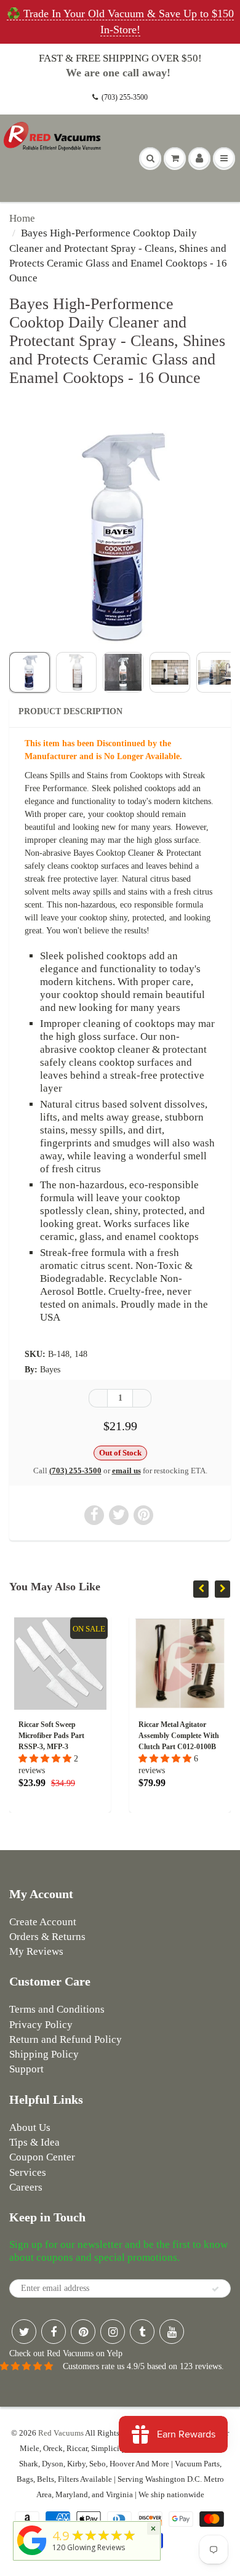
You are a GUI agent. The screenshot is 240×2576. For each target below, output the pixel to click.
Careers (26, 2187)
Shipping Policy (44, 2054)
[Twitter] (24, 2332)
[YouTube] (172, 2332)
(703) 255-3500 (125, 97)
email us (126, 1471)
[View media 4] (170, 672)
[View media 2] (76, 672)
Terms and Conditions (57, 2009)
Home (22, 218)
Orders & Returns (47, 1937)
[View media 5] (217, 672)
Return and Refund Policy (66, 2039)
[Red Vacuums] (32, 2555)
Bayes (50, 1370)
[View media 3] (123, 672)
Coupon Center (42, 2157)
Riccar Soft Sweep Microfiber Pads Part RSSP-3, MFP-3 (51, 1736)
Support (26, 2069)
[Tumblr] (142, 2332)
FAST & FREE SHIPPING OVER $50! (120, 58)
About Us (30, 2127)
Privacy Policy (41, 2025)
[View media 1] (30, 672)
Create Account (43, 1922)
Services (28, 2172)
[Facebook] (54, 2332)
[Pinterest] (83, 2332)
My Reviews (36, 1951)
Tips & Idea (34, 2142)
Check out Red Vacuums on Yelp (66, 2353)
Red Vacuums (61, 2433)
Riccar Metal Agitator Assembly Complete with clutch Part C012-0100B (179, 1736)
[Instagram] (113, 2332)
